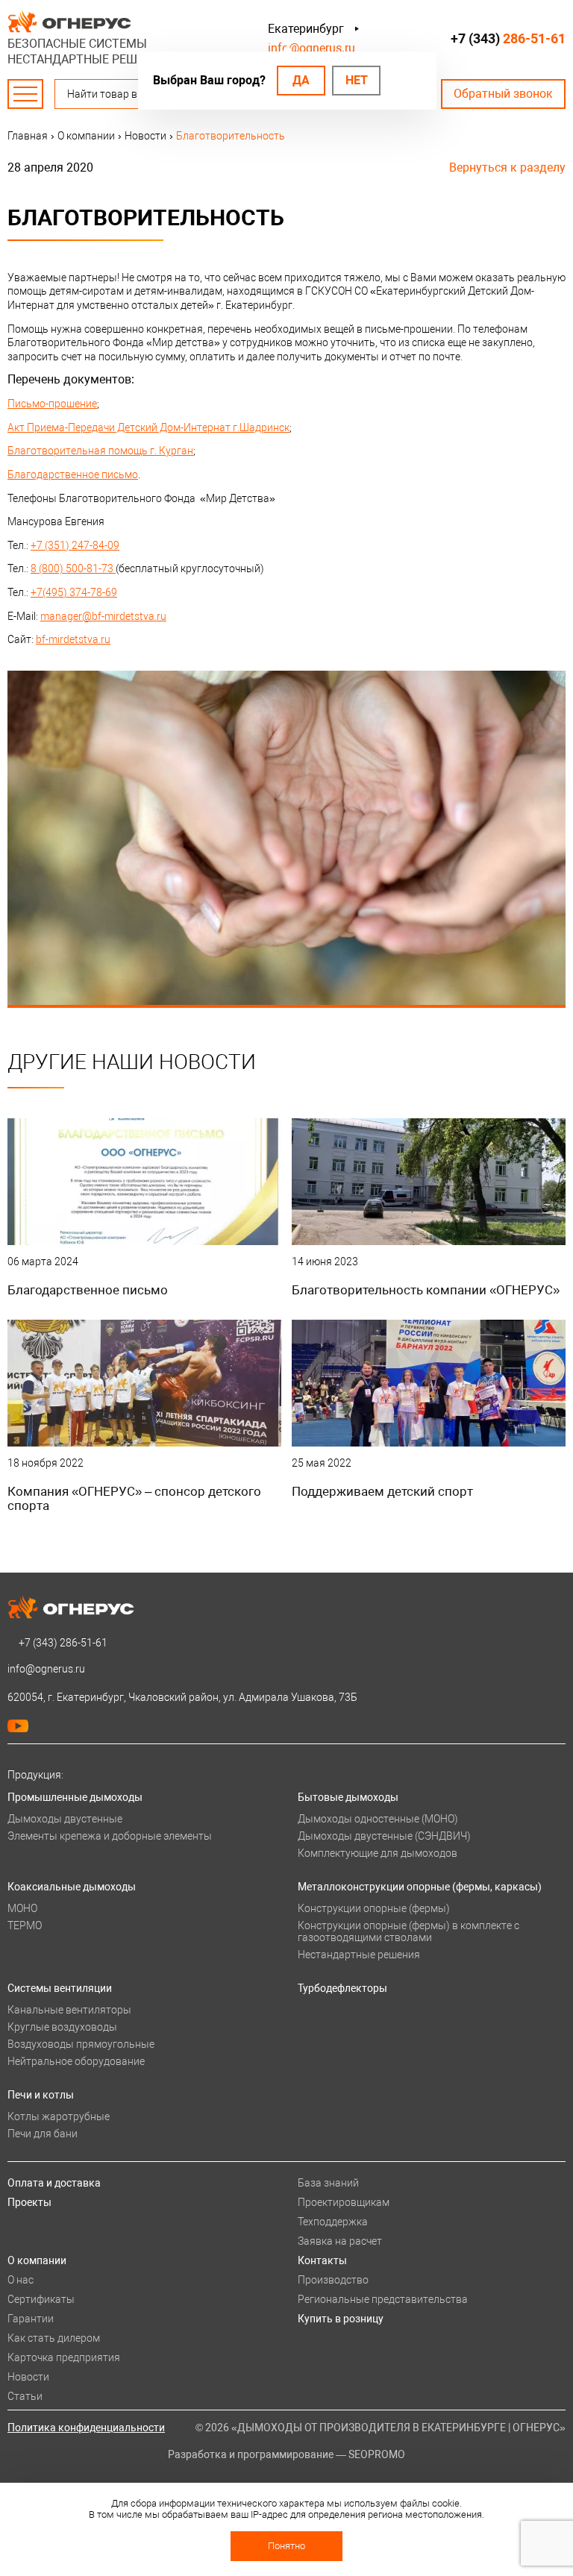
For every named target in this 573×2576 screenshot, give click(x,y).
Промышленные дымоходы (75, 1797)
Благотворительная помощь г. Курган (100, 451)
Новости (28, 2377)
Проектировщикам (344, 2202)
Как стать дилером (54, 2338)
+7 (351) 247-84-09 (75, 545)
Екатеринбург (306, 29)
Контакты (322, 2260)
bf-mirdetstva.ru (73, 639)
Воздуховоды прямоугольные (81, 2044)
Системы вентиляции (60, 1988)
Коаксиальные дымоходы (72, 1887)
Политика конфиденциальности (86, 2428)
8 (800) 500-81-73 (73, 568)
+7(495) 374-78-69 (74, 592)
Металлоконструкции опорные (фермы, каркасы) (420, 1887)
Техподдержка (333, 2222)
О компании (37, 2260)
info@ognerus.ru (311, 48)
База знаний (328, 2183)
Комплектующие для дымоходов (378, 1853)
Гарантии (31, 2319)
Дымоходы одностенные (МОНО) (378, 1819)
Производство (333, 2280)
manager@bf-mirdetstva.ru (103, 616)
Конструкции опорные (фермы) (374, 1908)
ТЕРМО (25, 1925)
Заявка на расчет (340, 2241)
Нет (357, 80)
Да (301, 80)
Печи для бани (43, 2134)
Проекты (29, 2202)
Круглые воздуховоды (62, 2027)
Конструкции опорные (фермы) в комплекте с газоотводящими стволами (408, 1931)
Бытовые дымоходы (348, 1797)
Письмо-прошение (52, 404)
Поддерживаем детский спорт (382, 1491)
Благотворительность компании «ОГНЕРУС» (426, 1290)
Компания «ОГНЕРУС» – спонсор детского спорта (134, 1498)
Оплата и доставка (54, 2183)
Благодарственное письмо (73, 474)
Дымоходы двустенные (65, 1819)
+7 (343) (508, 38)
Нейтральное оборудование (76, 2061)
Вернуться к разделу (507, 167)
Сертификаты (41, 2299)
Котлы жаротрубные (59, 2116)
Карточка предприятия (64, 2357)
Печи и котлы (41, 2095)
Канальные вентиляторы (69, 2010)
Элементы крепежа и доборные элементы (110, 1836)
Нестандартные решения (359, 1955)
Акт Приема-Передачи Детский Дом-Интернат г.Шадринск (148, 427)
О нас (21, 2280)
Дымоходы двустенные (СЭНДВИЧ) (384, 1836)
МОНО (22, 1908)
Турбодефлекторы (342, 1988)
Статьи (25, 2396)
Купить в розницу (341, 2319)
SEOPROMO (377, 2454)
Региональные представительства (383, 2299)
